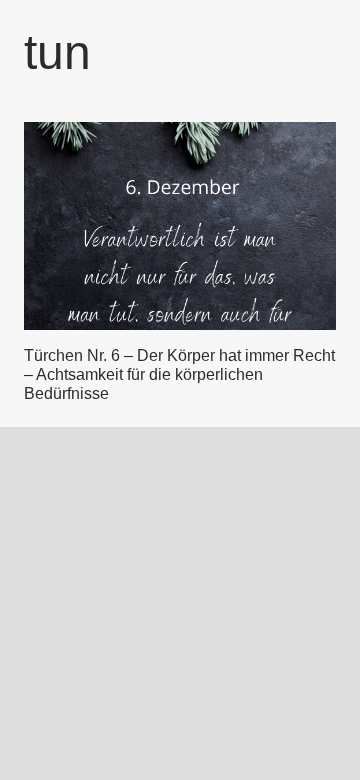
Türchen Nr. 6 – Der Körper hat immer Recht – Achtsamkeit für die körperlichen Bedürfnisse (179, 374)
